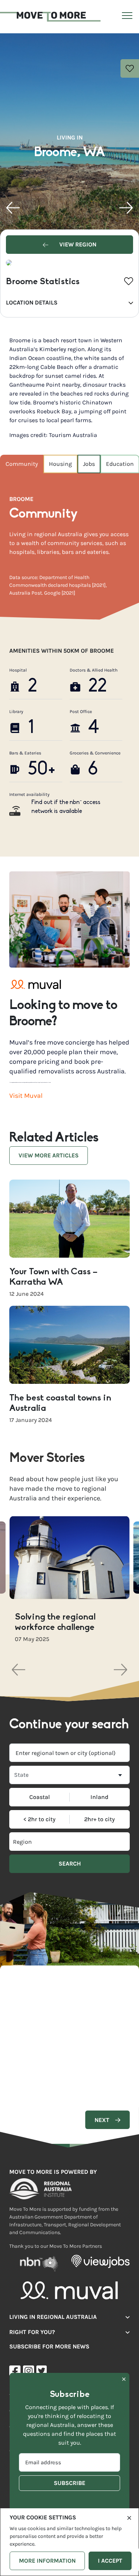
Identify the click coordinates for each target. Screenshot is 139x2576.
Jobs (89, 464)
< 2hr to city (39, 1819)
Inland (100, 1797)
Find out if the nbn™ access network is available (66, 807)
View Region (77, 244)
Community (22, 464)
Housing (60, 464)
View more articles (49, 1155)
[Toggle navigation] (126, 17)
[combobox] (69, 1753)
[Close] (129, 2517)
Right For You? (32, 2332)
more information (47, 2561)
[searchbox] (40, 1842)
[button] (13, 208)
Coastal (40, 1797)
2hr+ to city (100, 1819)
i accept (110, 2561)
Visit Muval (26, 1096)
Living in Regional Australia (53, 2317)
